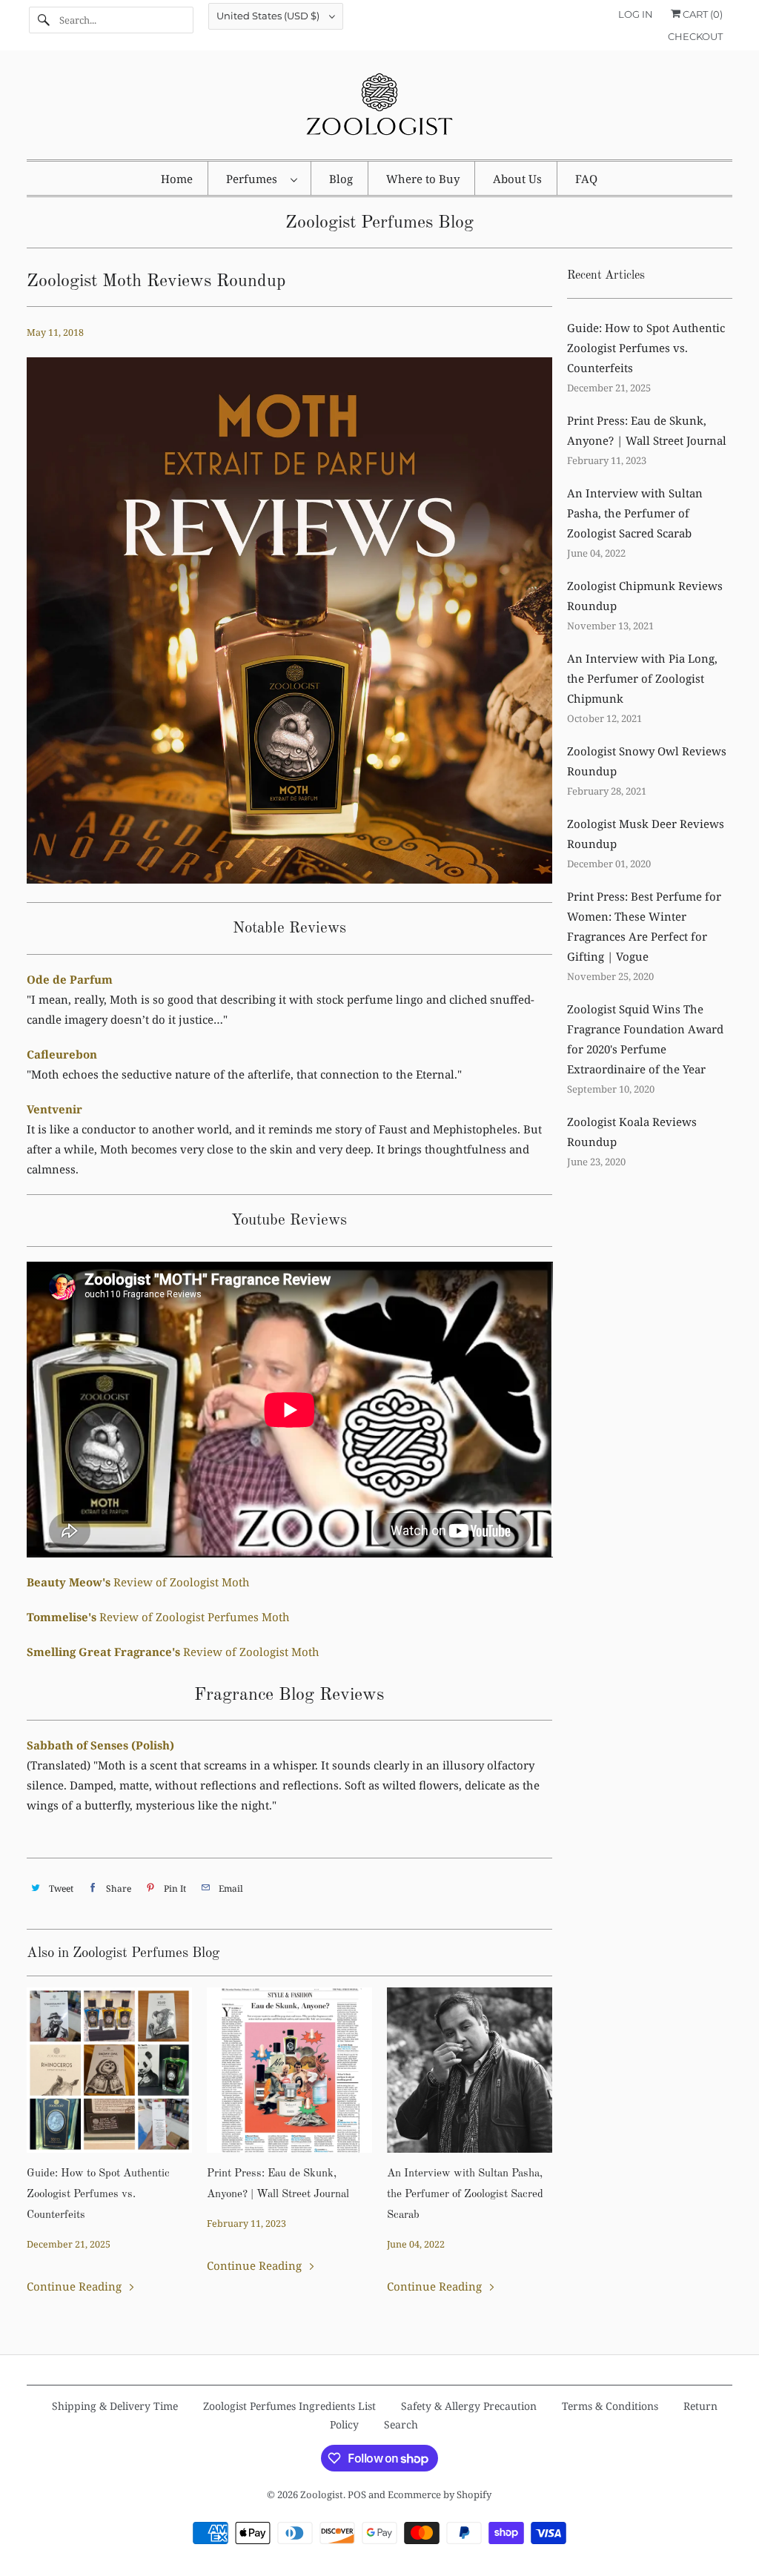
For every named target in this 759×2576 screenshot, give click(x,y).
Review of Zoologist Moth (138, 1582)
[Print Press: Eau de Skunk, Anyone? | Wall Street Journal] (289, 2070)
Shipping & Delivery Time (115, 2406)
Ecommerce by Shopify (440, 2494)
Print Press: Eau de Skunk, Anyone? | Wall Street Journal (278, 2184)
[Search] (44, 20)
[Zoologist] (380, 109)
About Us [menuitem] (517, 179)
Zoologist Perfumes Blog (379, 223)
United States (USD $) (269, 16)
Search (401, 2424)
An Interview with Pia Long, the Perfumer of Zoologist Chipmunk (642, 678)
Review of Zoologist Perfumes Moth (158, 1617)
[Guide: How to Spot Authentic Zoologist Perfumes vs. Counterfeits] (109, 2070)
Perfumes (255, 179)
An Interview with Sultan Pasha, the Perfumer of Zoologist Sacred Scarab (465, 2195)
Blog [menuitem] (341, 179)
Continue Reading (76, 2286)
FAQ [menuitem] (586, 179)
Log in (636, 14)
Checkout (695, 36)
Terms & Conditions (610, 2406)
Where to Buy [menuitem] (423, 179)
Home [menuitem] (177, 179)
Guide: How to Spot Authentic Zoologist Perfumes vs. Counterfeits (98, 2195)
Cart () (702, 14)
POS (357, 2494)
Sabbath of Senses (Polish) (100, 1745)
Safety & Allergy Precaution (469, 2406)
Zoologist (322, 2494)
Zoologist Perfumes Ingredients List (289, 2406)
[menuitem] (261, 178)
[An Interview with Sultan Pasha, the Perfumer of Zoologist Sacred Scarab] (470, 2070)
